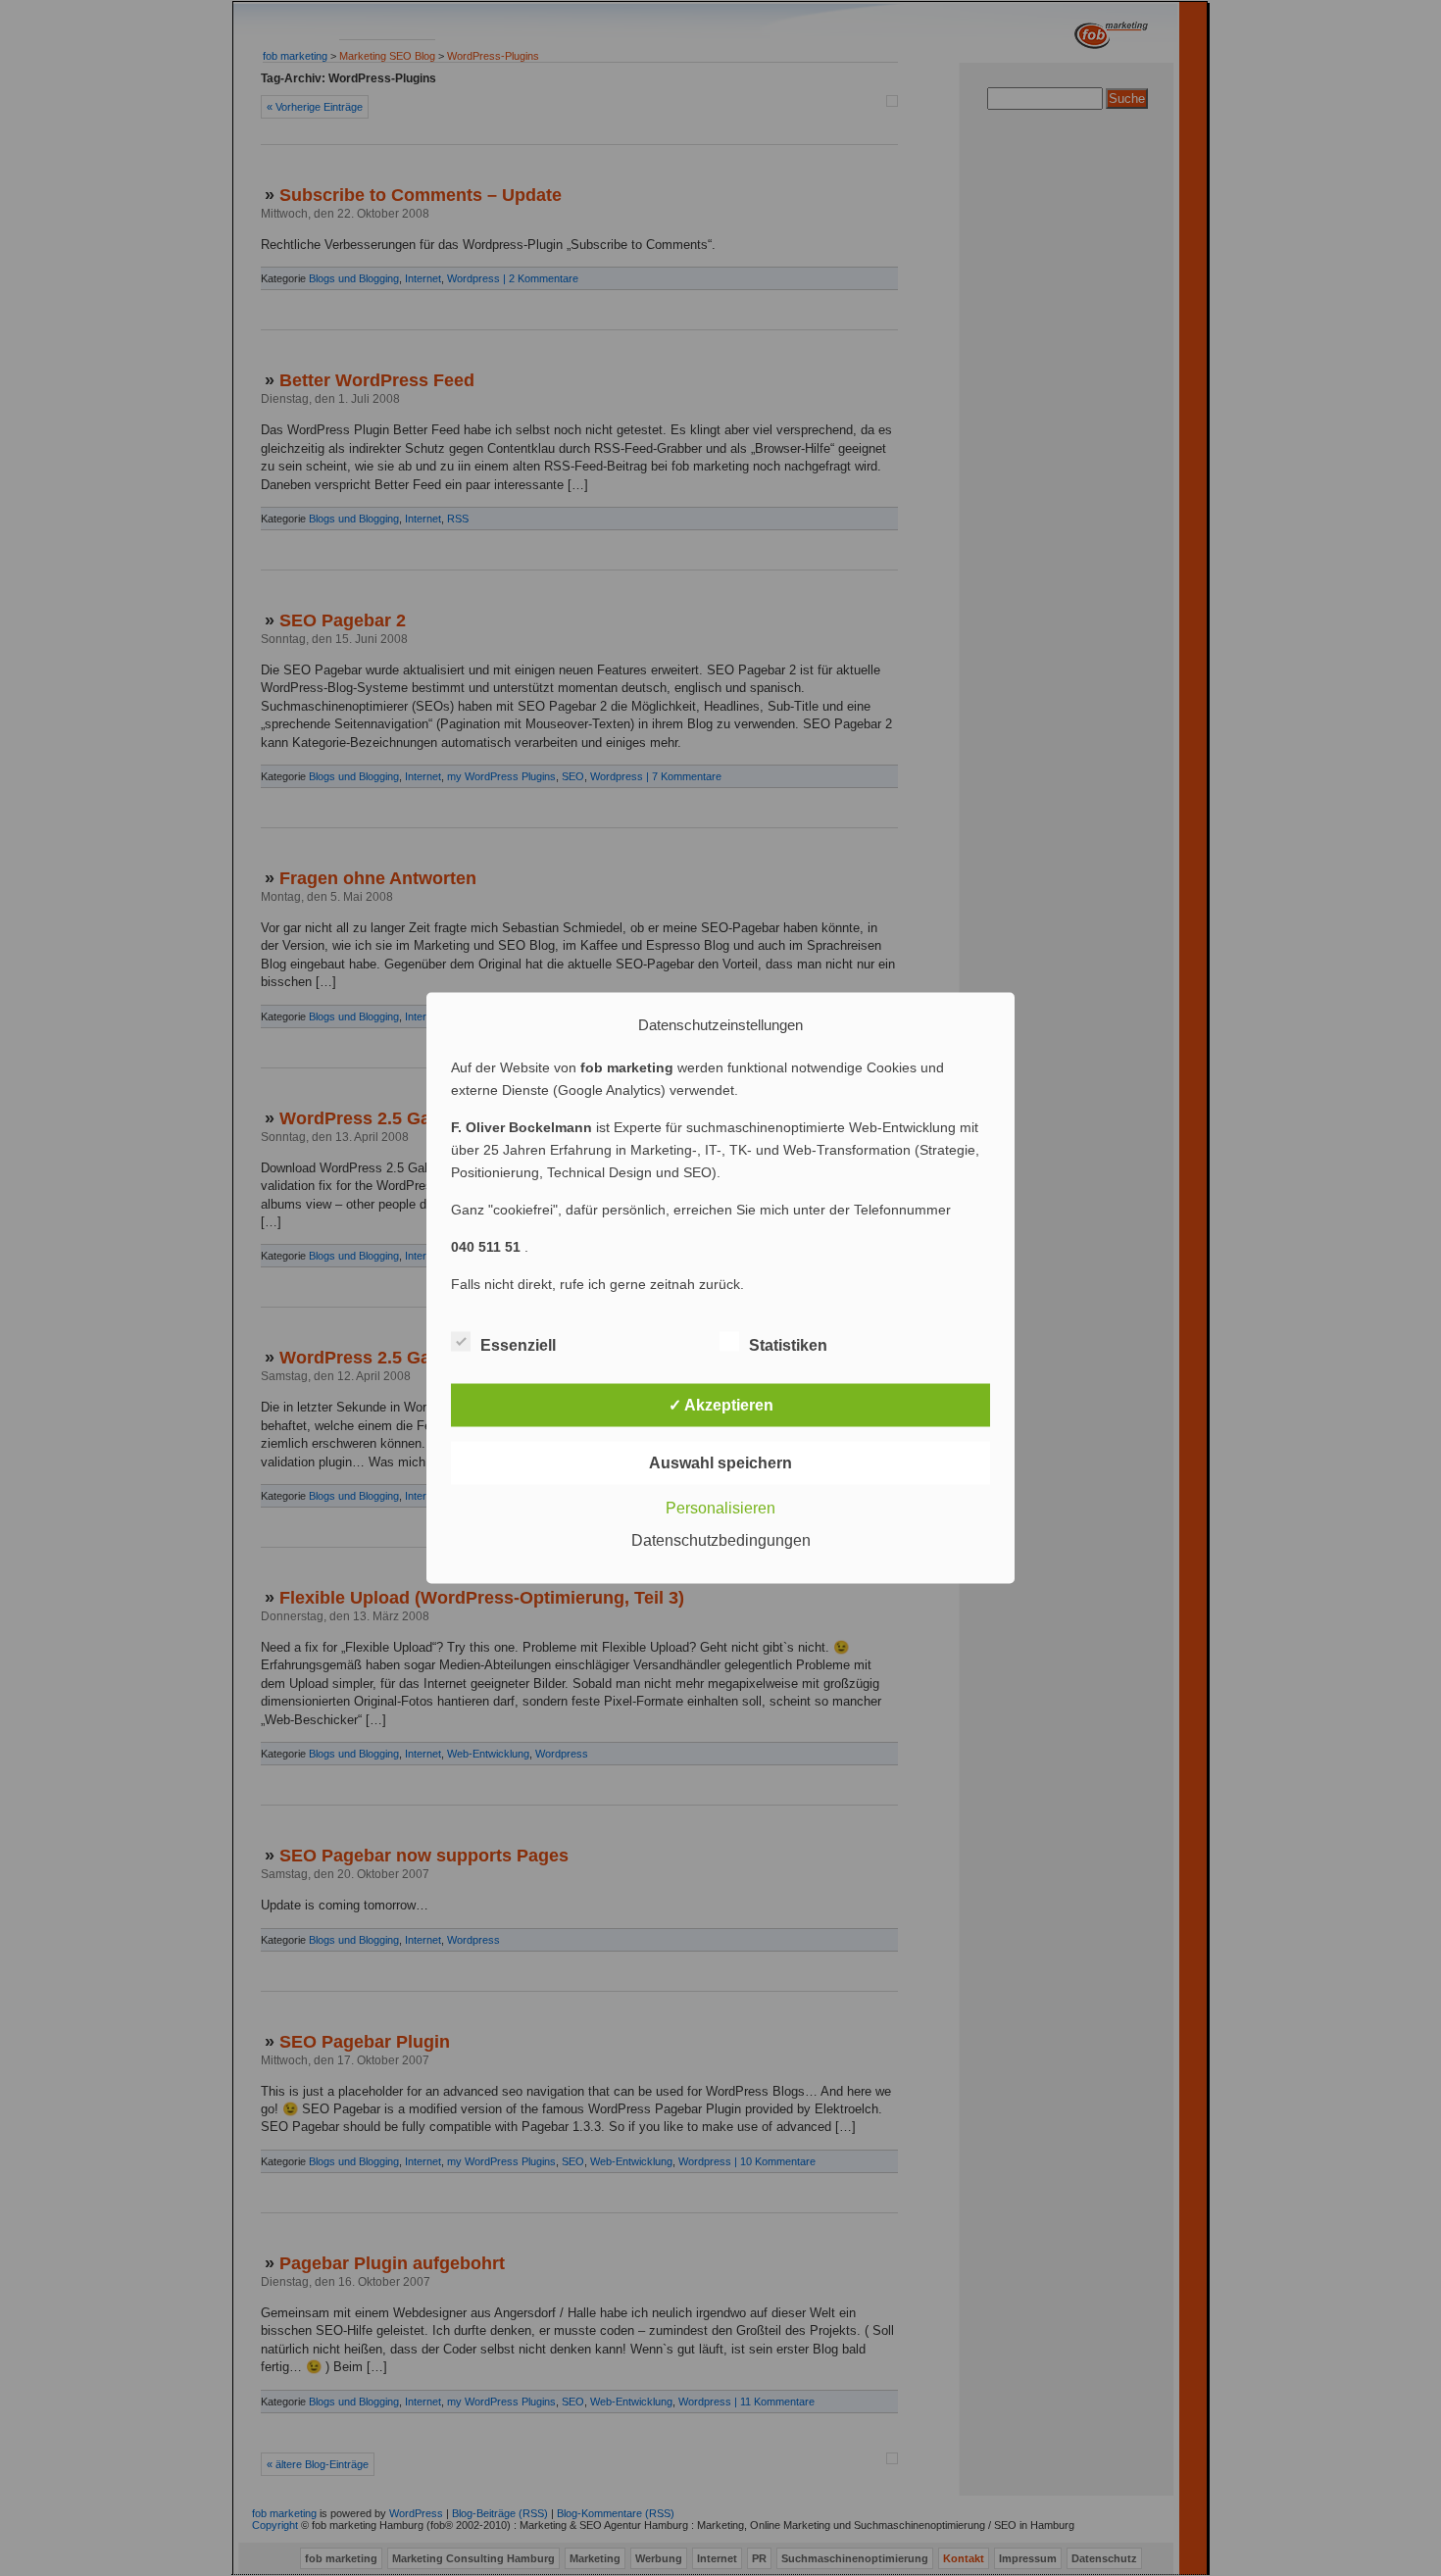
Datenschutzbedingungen (721, 1540)
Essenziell (518, 1345)
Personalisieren (720, 1508)
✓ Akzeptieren (721, 1405)
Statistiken (788, 1345)
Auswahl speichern (720, 1463)
